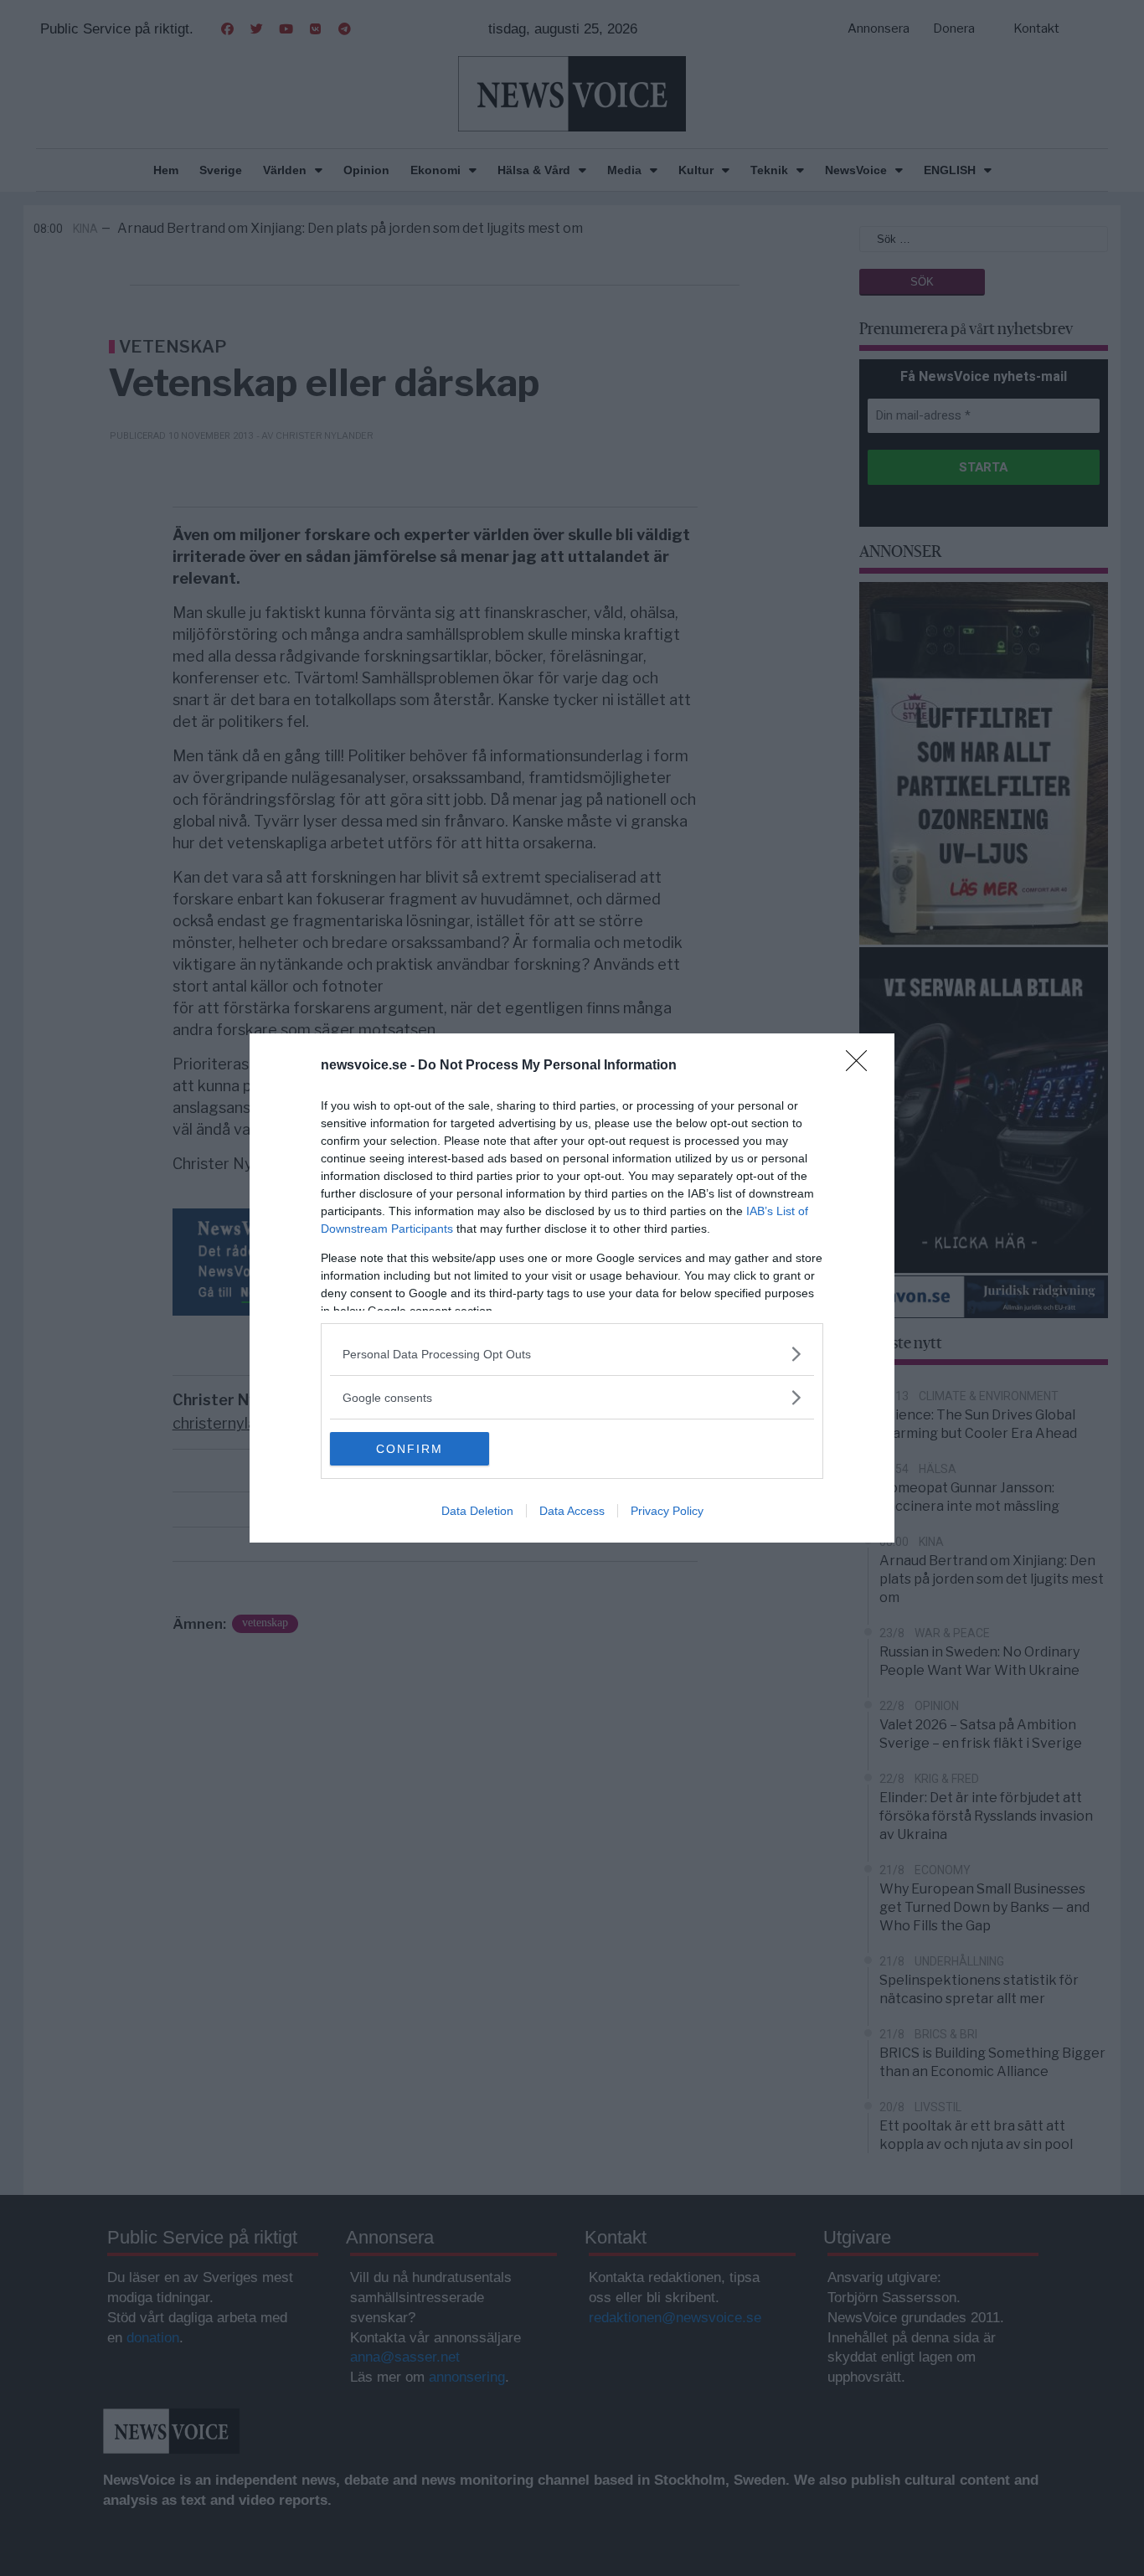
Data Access (572, 1511)
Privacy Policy (667, 1511)
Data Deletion (477, 1511)
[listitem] (572, 1354)
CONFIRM (410, 1449)
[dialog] (572, 1288)
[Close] (862, 1066)
